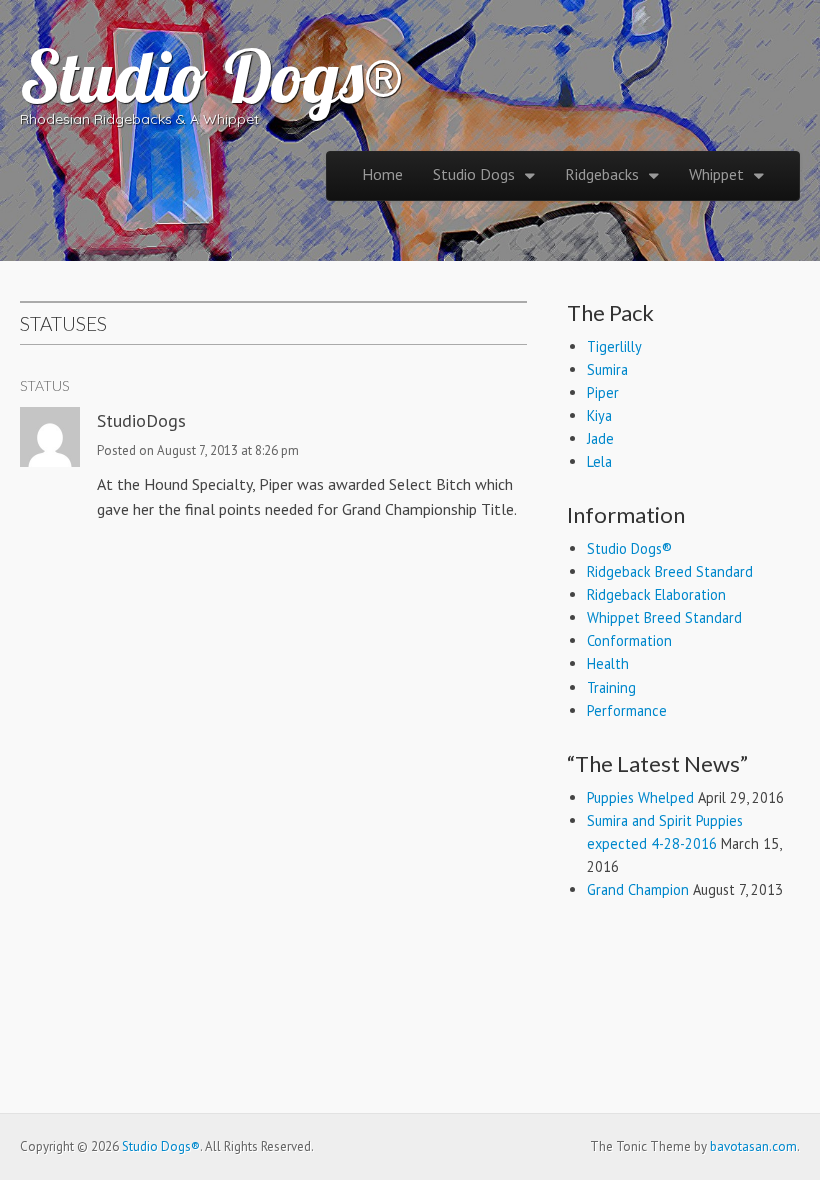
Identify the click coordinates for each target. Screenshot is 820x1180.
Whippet (716, 174)
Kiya (599, 415)
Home (382, 174)
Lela (599, 461)
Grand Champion (638, 889)
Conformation (629, 640)
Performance (627, 710)
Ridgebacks (602, 174)
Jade (600, 438)
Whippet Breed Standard (664, 617)
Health (608, 663)
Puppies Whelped (640, 797)
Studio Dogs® (212, 76)
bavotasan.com (753, 1146)
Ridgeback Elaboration (656, 594)
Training (611, 687)
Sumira (607, 369)
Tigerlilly (614, 346)
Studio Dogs (474, 174)
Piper (603, 392)
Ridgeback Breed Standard (670, 571)
